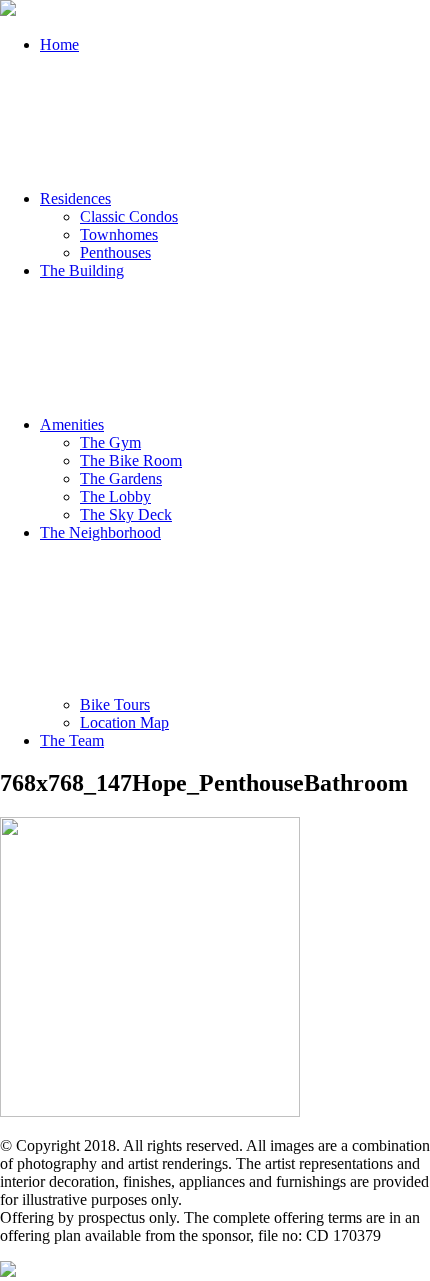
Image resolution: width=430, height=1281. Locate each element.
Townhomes (119, 234)
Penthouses (115, 252)
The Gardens (121, 478)
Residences (75, 198)
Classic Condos (129, 216)
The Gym (110, 442)
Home (59, 44)
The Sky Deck (126, 514)
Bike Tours (115, 704)
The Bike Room (131, 460)
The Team (72, 740)
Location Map (124, 722)
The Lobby (115, 496)
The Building (82, 270)
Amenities (72, 424)
